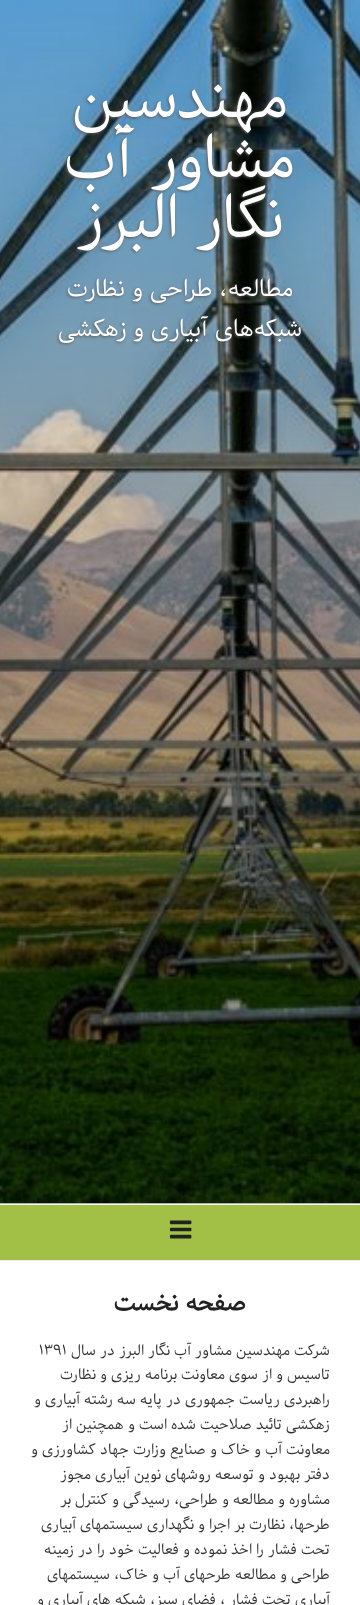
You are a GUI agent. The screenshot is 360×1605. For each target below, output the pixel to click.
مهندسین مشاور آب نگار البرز (180, 160)
